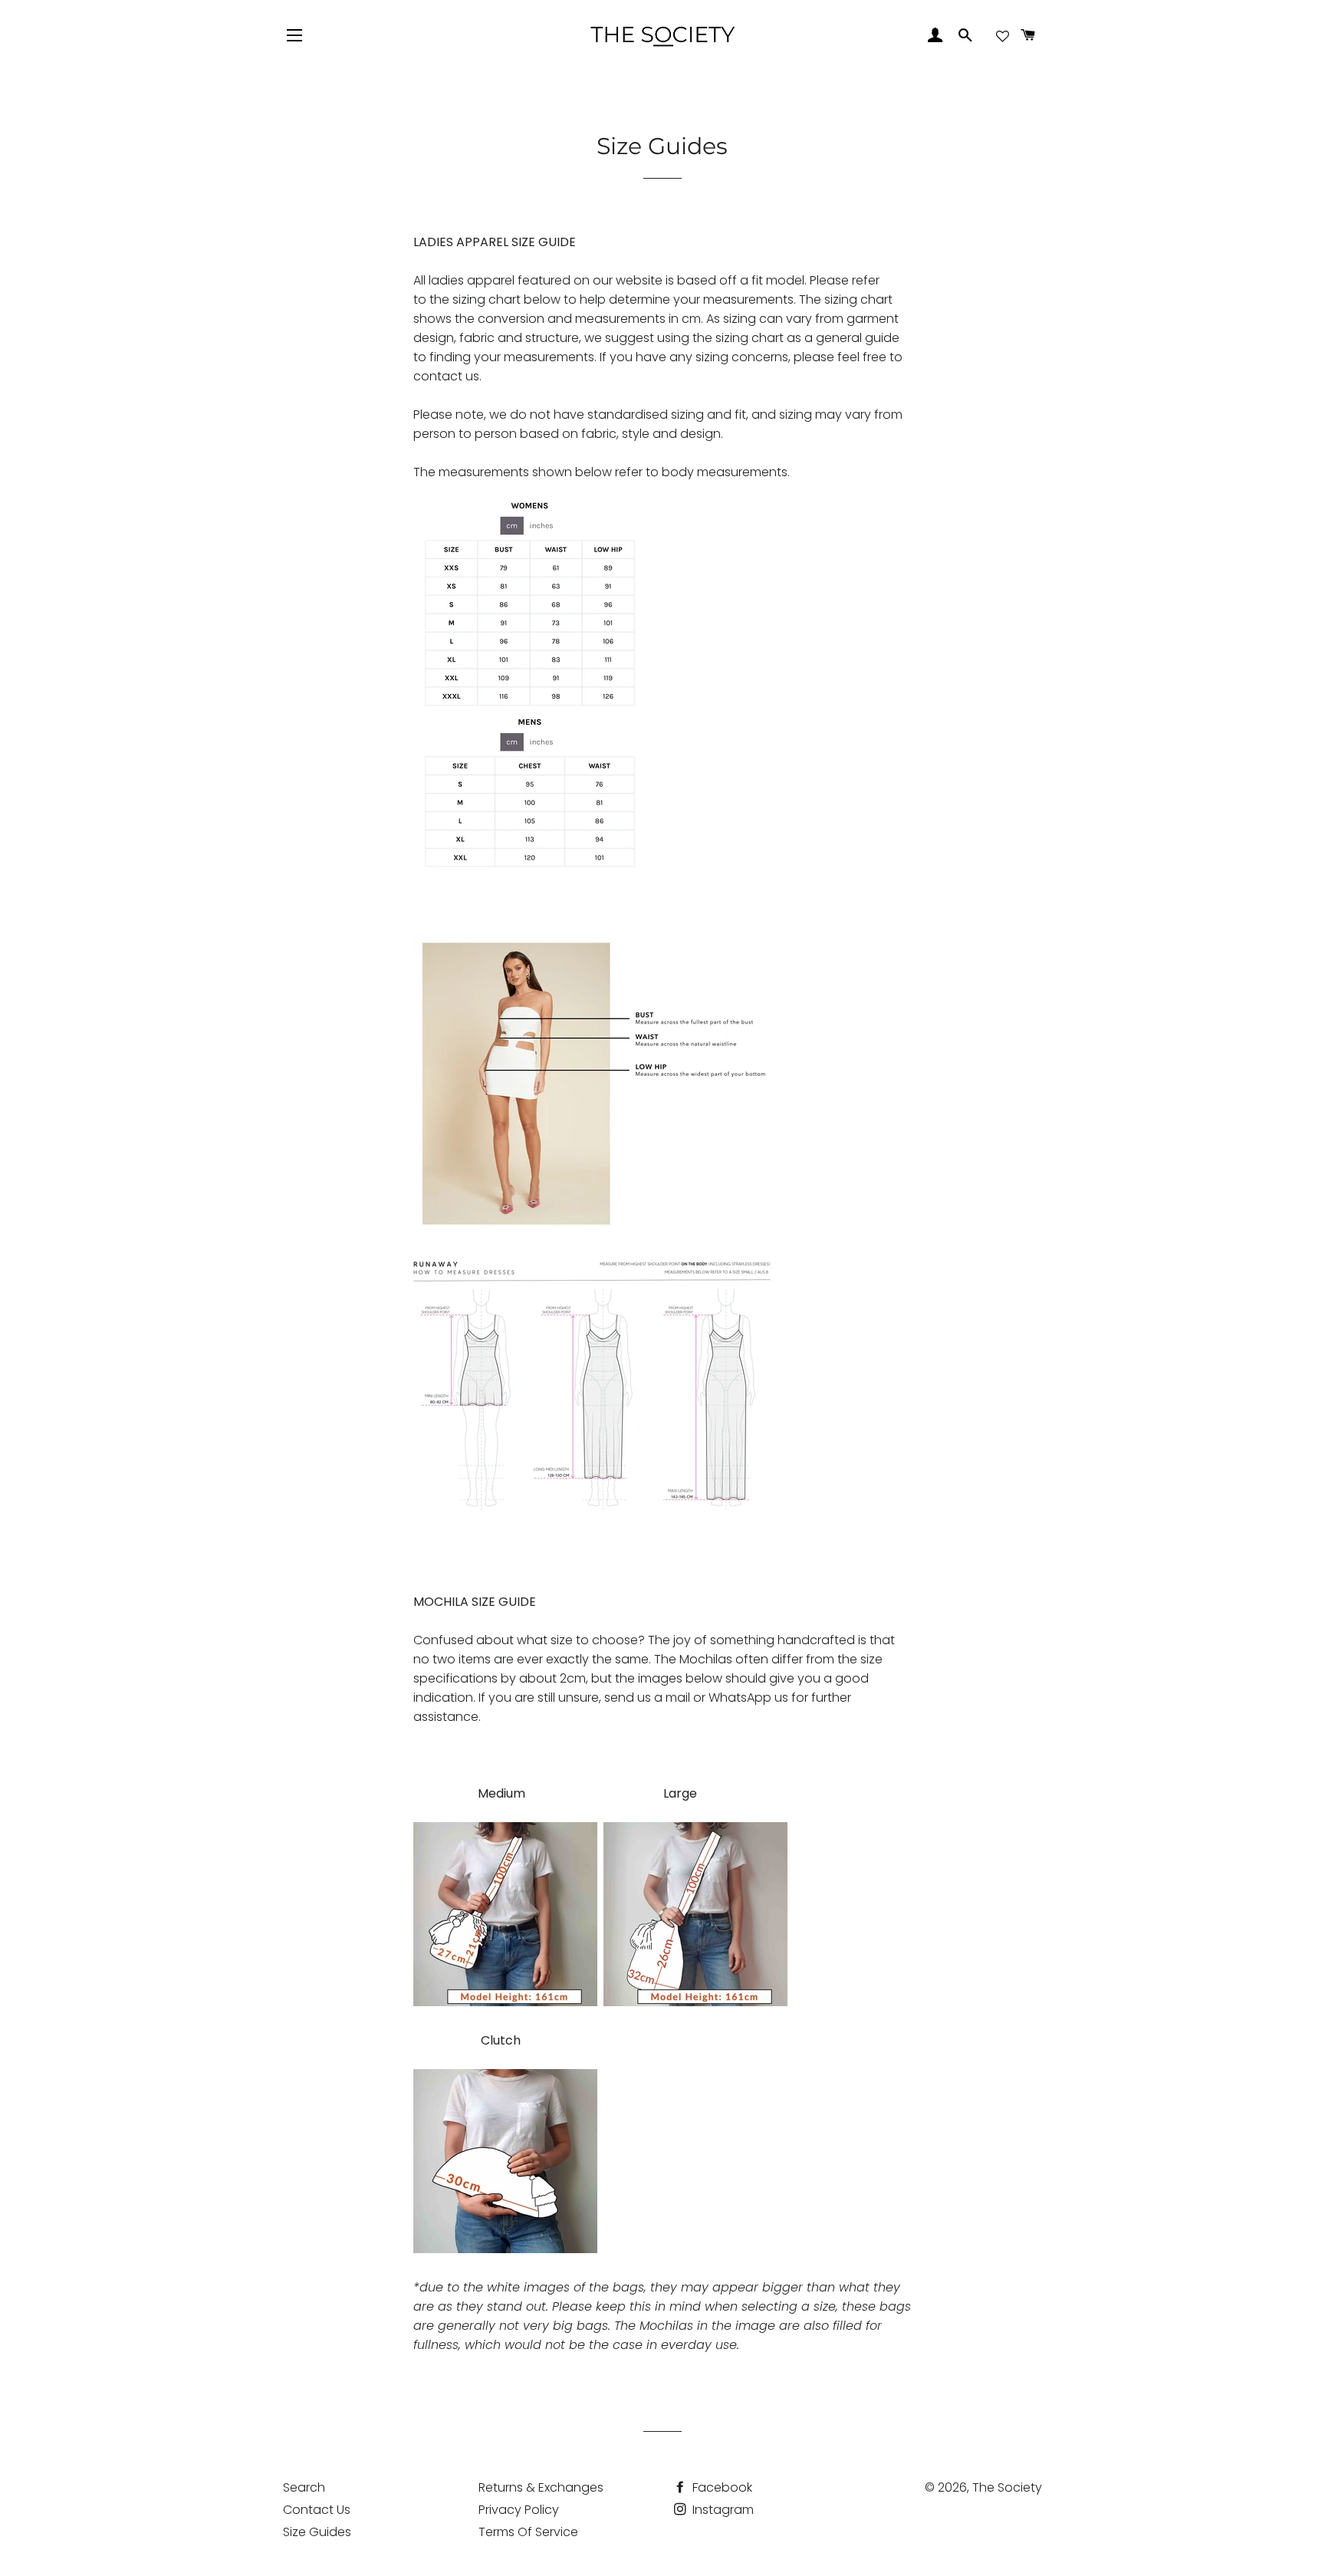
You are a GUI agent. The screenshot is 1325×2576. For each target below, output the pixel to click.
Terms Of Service (528, 2532)
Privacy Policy (519, 2510)
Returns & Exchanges (541, 2487)
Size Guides (317, 2532)
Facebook (721, 2487)
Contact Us (317, 2510)
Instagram (722, 2510)
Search (304, 2487)
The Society (1007, 2487)
